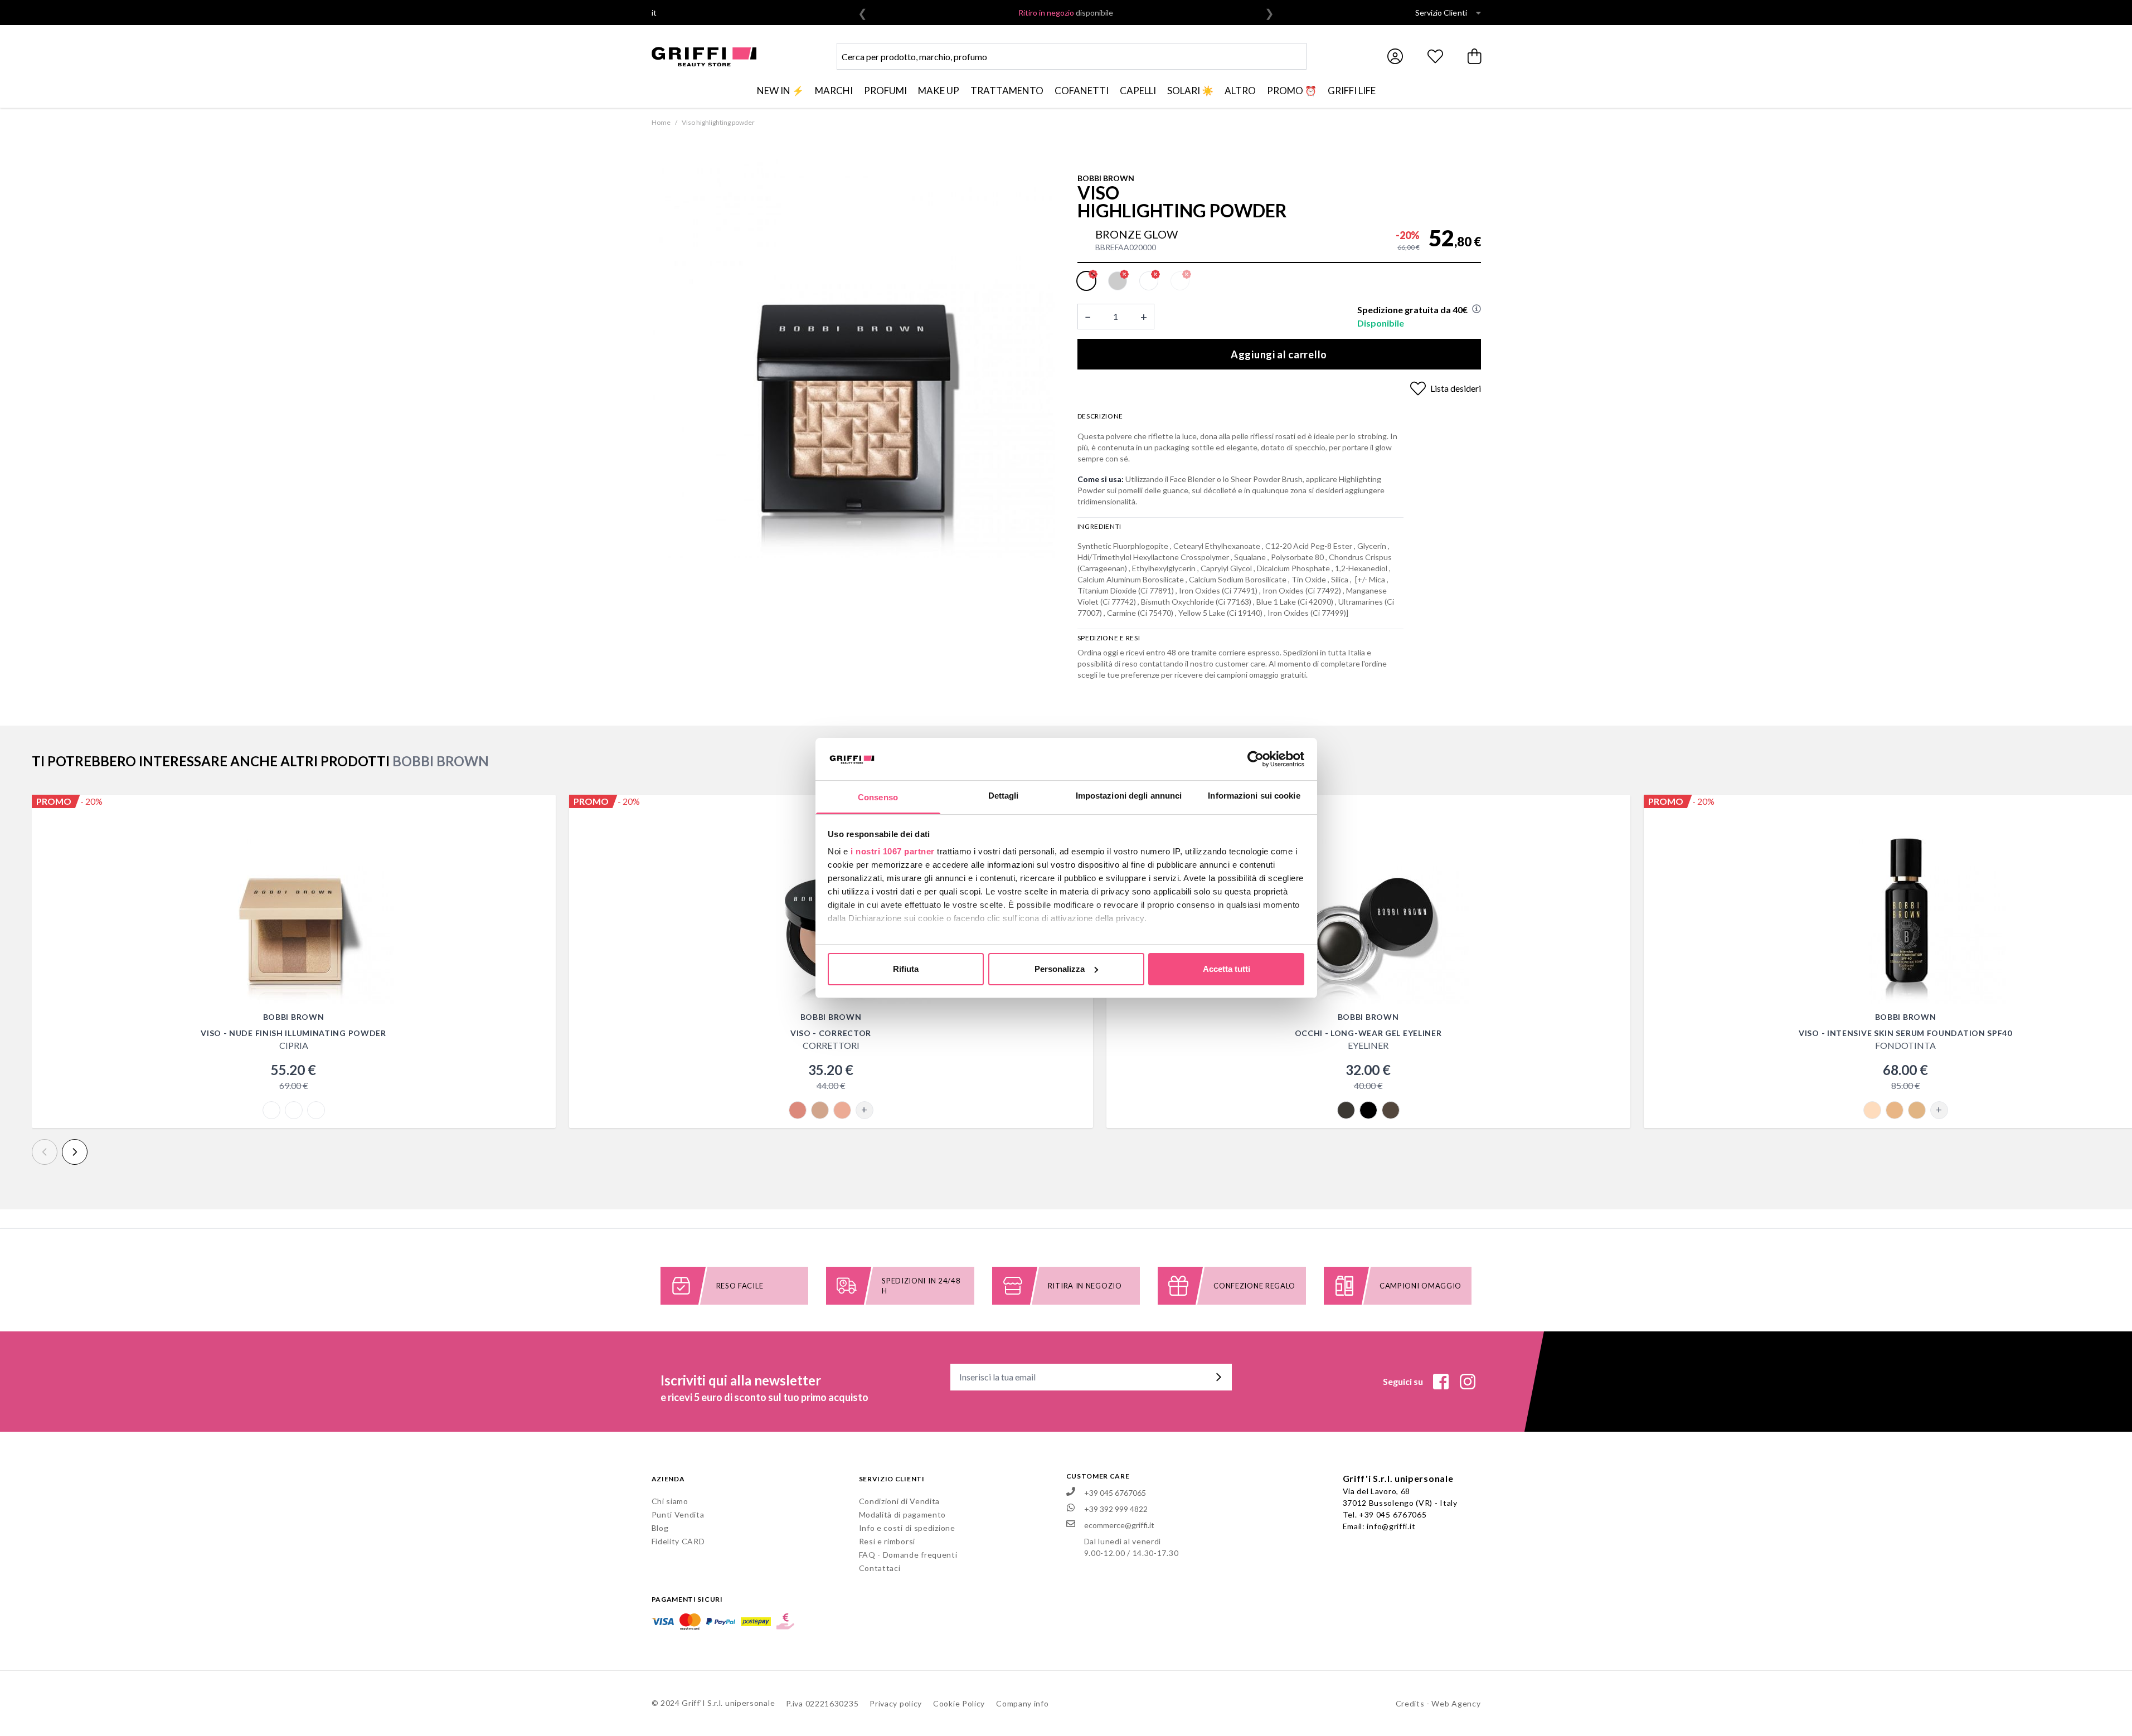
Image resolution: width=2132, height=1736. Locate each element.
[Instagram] (1468, 1382)
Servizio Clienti (1441, 13)
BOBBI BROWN (1106, 178)
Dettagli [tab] (1004, 796)
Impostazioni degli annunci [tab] (1129, 796)
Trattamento (1007, 91)
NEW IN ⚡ (780, 91)
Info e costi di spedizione (907, 1528)
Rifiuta (906, 969)
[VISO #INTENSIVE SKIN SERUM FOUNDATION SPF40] (1906, 904)
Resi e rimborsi (887, 1541)
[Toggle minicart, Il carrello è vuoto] (1475, 56)
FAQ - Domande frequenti (908, 1555)
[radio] (1086, 281)
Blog (660, 1528)
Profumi (885, 91)
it (654, 13)
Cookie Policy (959, 1703)
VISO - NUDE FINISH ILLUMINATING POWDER (293, 1033)
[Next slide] (75, 1152)
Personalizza (1060, 969)
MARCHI (834, 91)
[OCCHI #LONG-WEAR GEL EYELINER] (1368, 904)
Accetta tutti (1227, 969)
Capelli (1138, 91)
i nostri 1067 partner (893, 851)
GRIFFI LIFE (1352, 91)
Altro (1240, 91)
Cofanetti (1082, 91)
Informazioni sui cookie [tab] (1254, 796)
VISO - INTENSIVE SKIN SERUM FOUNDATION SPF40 (1905, 1033)
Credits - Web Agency (1438, 1703)
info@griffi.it (1391, 1526)
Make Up (939, 91)
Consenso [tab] (878, 797)
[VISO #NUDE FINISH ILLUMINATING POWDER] (294, 904)
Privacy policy (896, 1703)
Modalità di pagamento (903, 1514)
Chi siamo (670, 1501)
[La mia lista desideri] (1435, 56)
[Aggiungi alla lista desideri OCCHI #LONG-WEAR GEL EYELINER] (1616, 809)
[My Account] (1395, 56)
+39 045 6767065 (1393, 1514)
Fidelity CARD (678, 1541)
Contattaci (880, 1568)
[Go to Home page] (704, 57)
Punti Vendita (678, 1514)
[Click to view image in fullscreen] (853, 357)
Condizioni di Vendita (900, 1501)
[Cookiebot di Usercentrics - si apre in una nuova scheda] (1256, 759)
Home (661, 122)
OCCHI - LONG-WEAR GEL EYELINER (1368, 1033)
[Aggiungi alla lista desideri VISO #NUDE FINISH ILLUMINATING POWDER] (541, 809)
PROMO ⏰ (1292, 91)
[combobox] (1072, 56)
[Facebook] (1441, 1382)
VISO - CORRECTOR (831, 1033)
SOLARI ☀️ (1190, 91)
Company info (1022, 1703)
